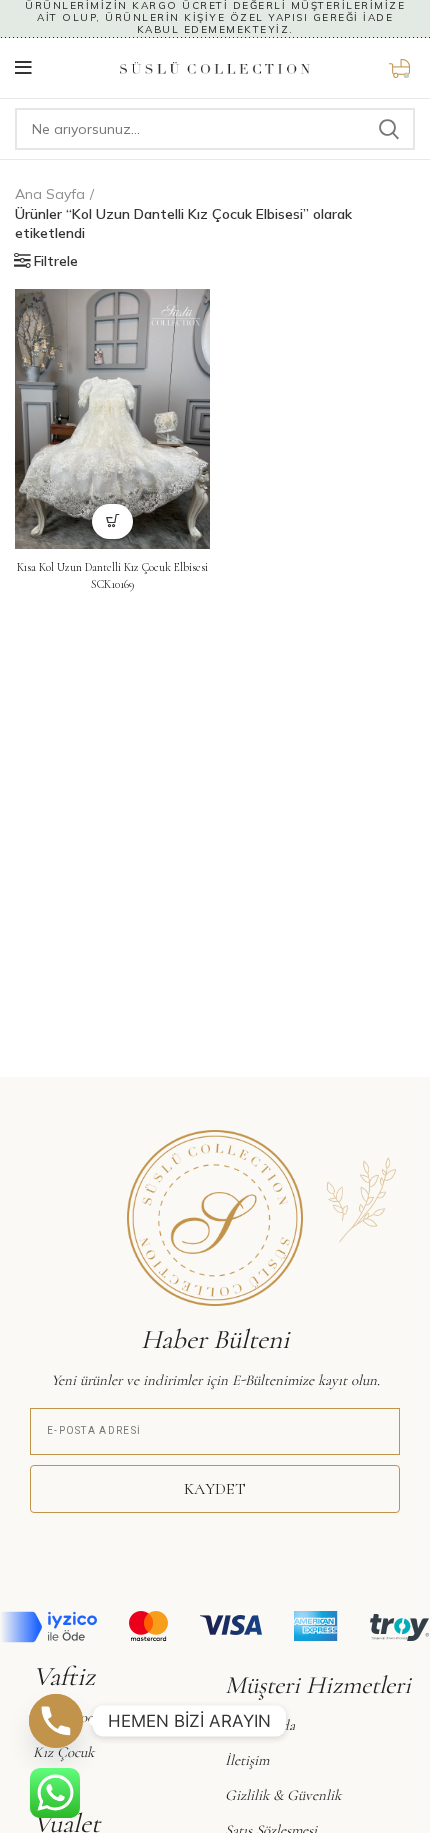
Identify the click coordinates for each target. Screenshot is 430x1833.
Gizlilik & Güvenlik (283, 1795)
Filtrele (56, 261)
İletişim (247, 1760)
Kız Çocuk (63, 1752)
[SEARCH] (388, 129)
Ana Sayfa (50, 194)
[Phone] (56, 1721)
